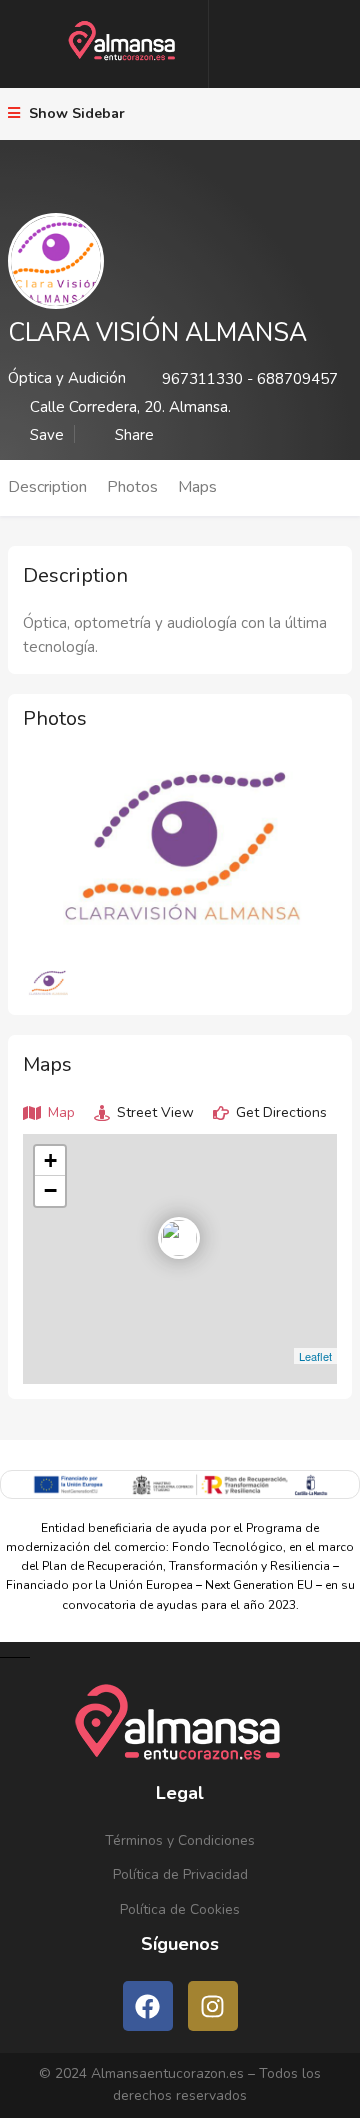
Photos (132, 487)
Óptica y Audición (67, 378)
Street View (153, 1112)
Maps (197, 487)
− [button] (50, 1190)
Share (132, 434)
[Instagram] (213, 2006)
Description (47, 487)
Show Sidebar (75, 113)
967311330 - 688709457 (250, 379)
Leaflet (315, 1356)
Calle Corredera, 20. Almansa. (130, 407)
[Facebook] (148, 2006)
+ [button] (50, 1160)
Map (59, 1112)
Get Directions (279, 1112)
